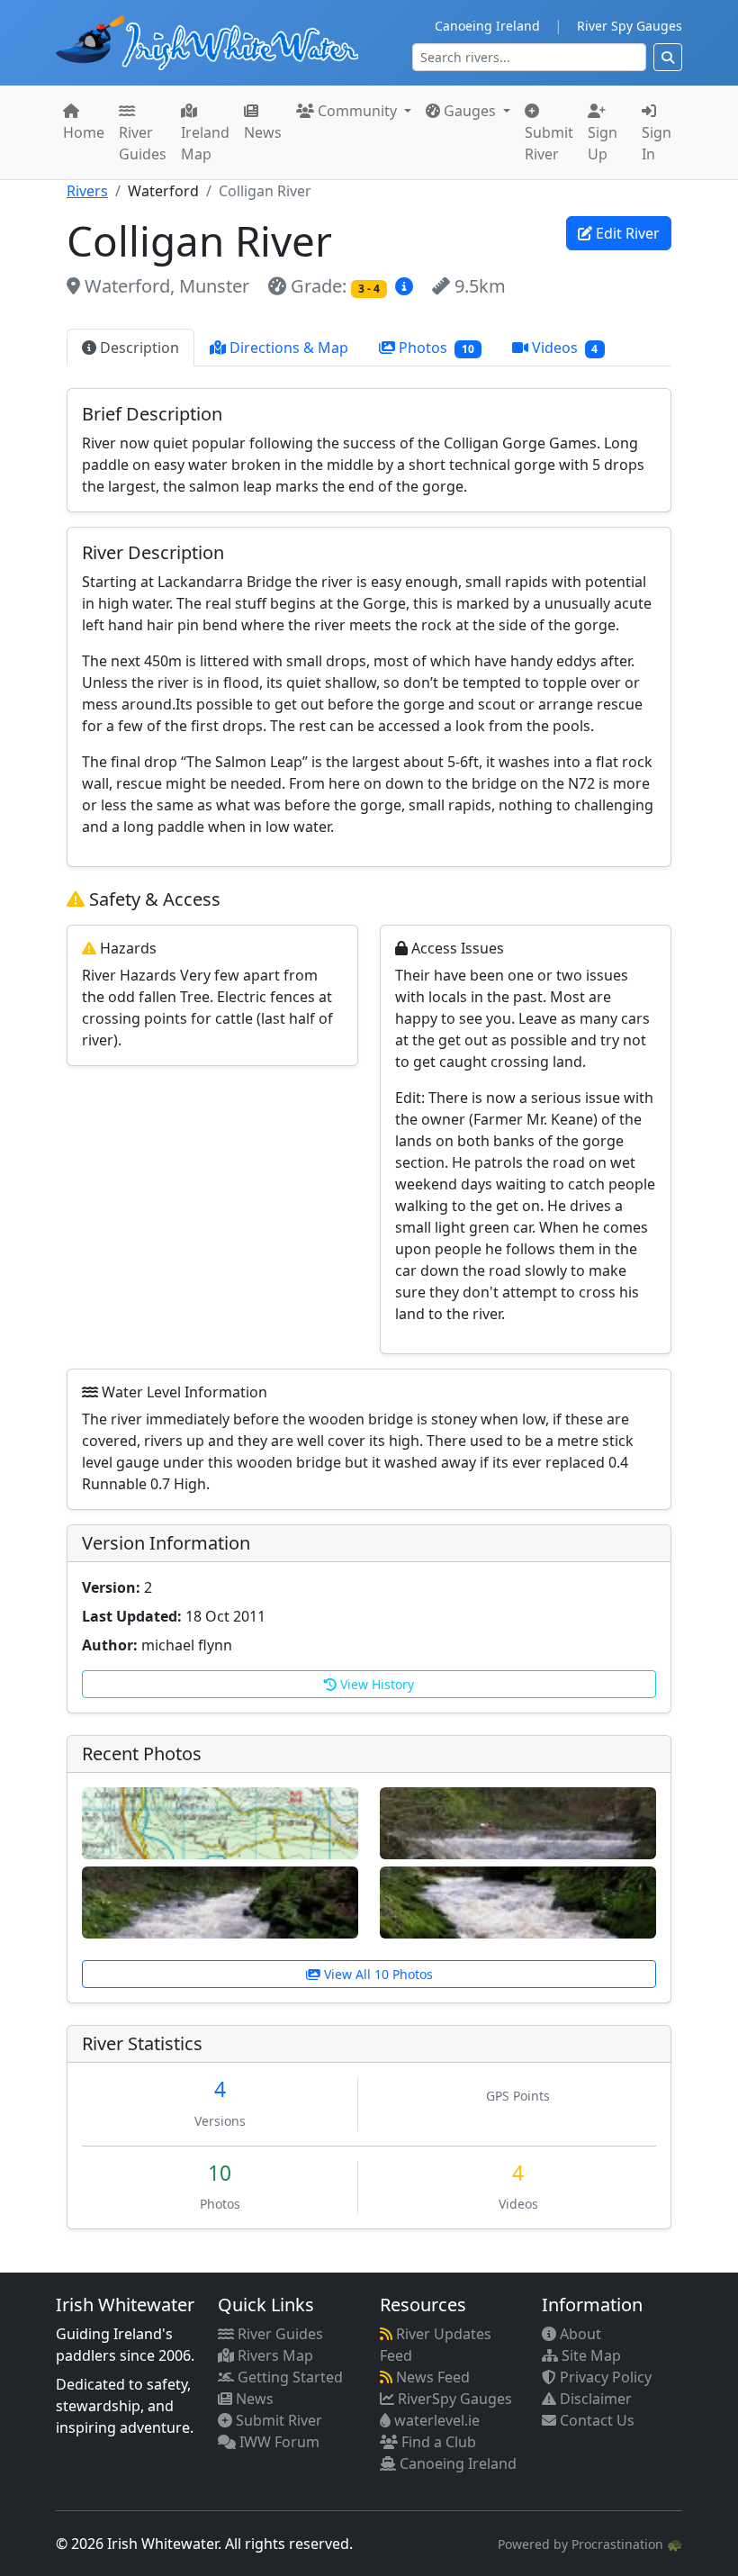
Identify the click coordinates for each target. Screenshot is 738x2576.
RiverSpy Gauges (453, 2399)
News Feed (431, 2377)
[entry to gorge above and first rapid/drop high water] (518, 1902)
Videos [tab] (563, 348)
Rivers (87, 191)
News (263, 132)
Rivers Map (274, 2355)
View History (375, 1684)
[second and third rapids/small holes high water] (220, 1902)
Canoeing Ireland (487, 26)
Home (84, 132)
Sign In (657, 143)
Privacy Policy (604, 2377)
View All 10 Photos (377, 1974)
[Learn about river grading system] (406, 286)
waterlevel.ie (435, 2420)
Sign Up (603, 143)
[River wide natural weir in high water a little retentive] (518, 1822)
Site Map (589, 2355)
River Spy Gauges (630, 26)
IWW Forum (278, 2442)
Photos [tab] (435, 348)
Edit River (626, 233)
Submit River (549, 143)
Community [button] (357, 111)
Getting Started (288, 2377)
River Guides (143, 143)
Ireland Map (205, 143)
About (579, 2334)
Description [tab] (138, 348)
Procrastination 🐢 (627, 2544)
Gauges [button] (470, 111)
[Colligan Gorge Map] (220, 1822)
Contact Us (595, 2420)
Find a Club (437, 2442)
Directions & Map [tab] (287, 348)
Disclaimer (594, 2399)
